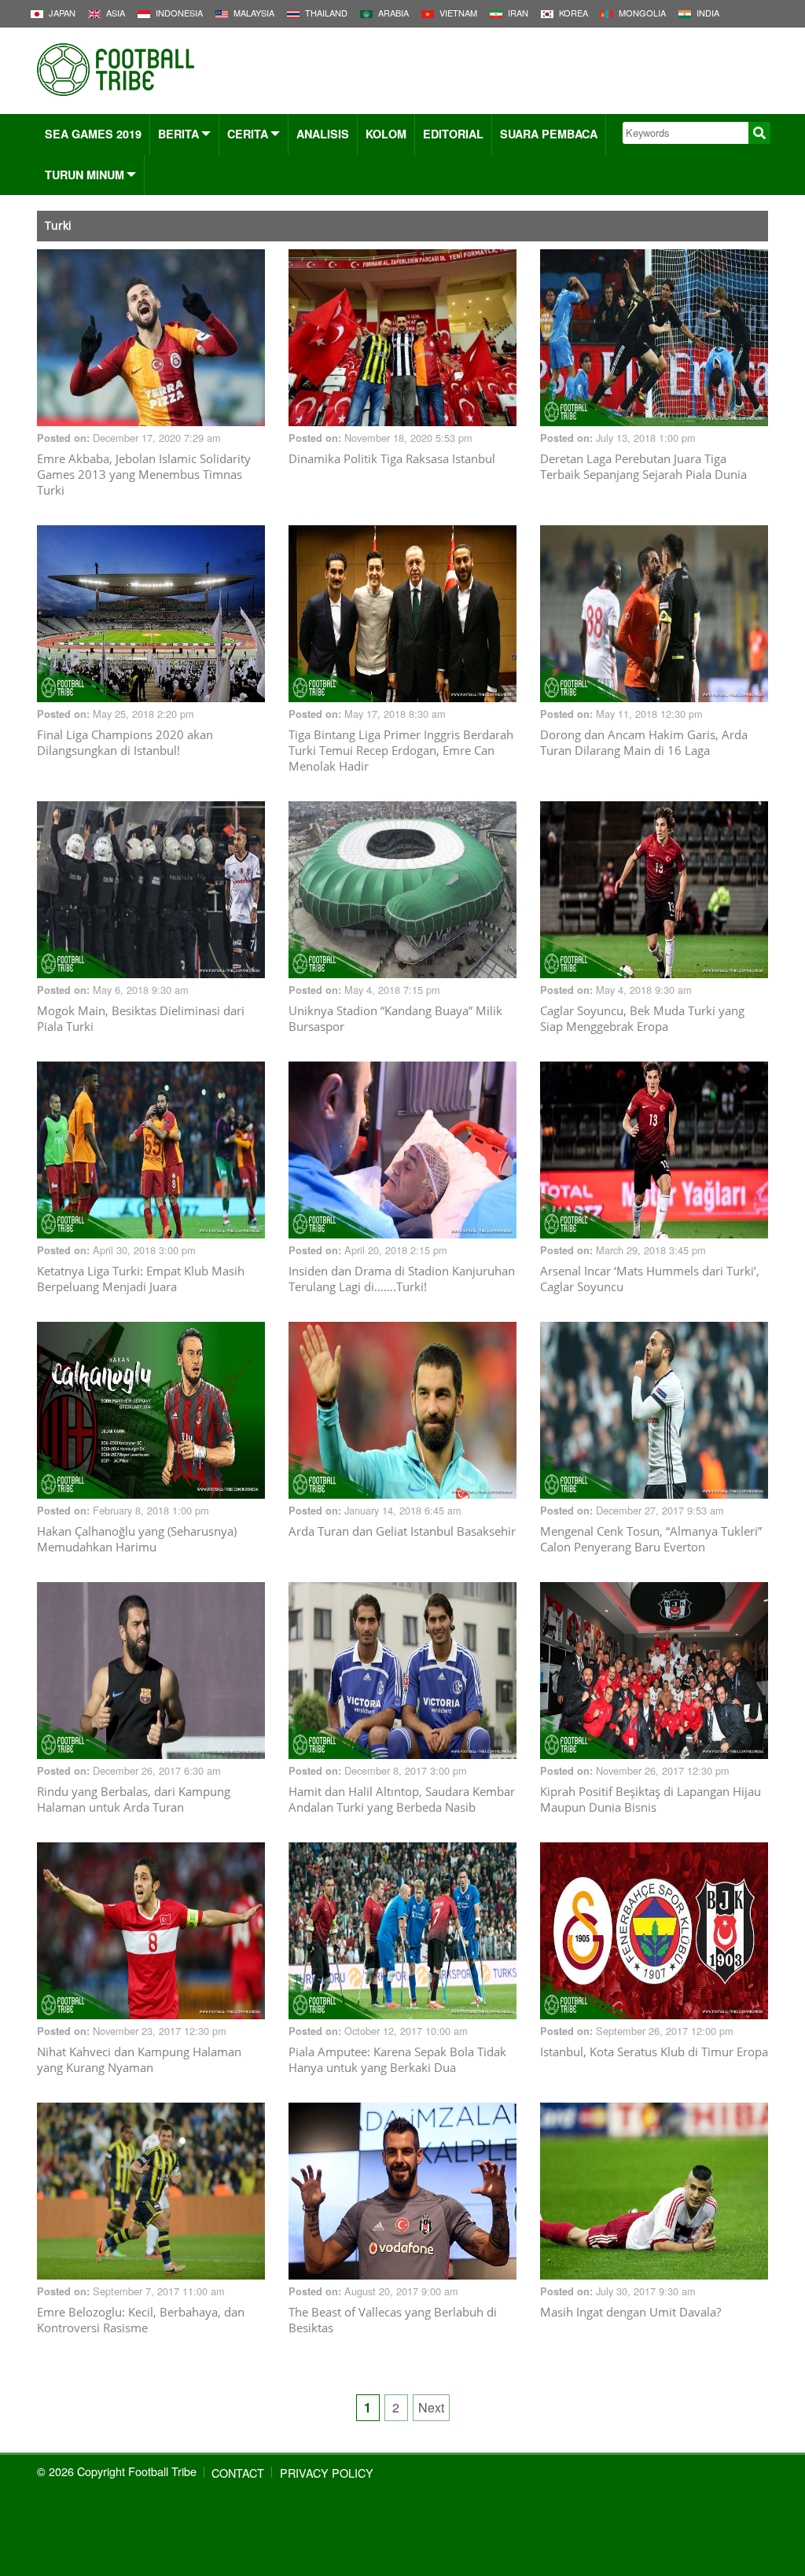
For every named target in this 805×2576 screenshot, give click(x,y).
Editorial (453, 134)
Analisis (323, 134)
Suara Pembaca (549, 134)
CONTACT (238, 2473)
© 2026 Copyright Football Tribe (117, 2471)
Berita (178, 134)
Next (431, 2407)
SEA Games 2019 (93, 134)
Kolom (386, 134)
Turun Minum (85, 175)
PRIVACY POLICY (327, 2473)
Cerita (248, 134)
